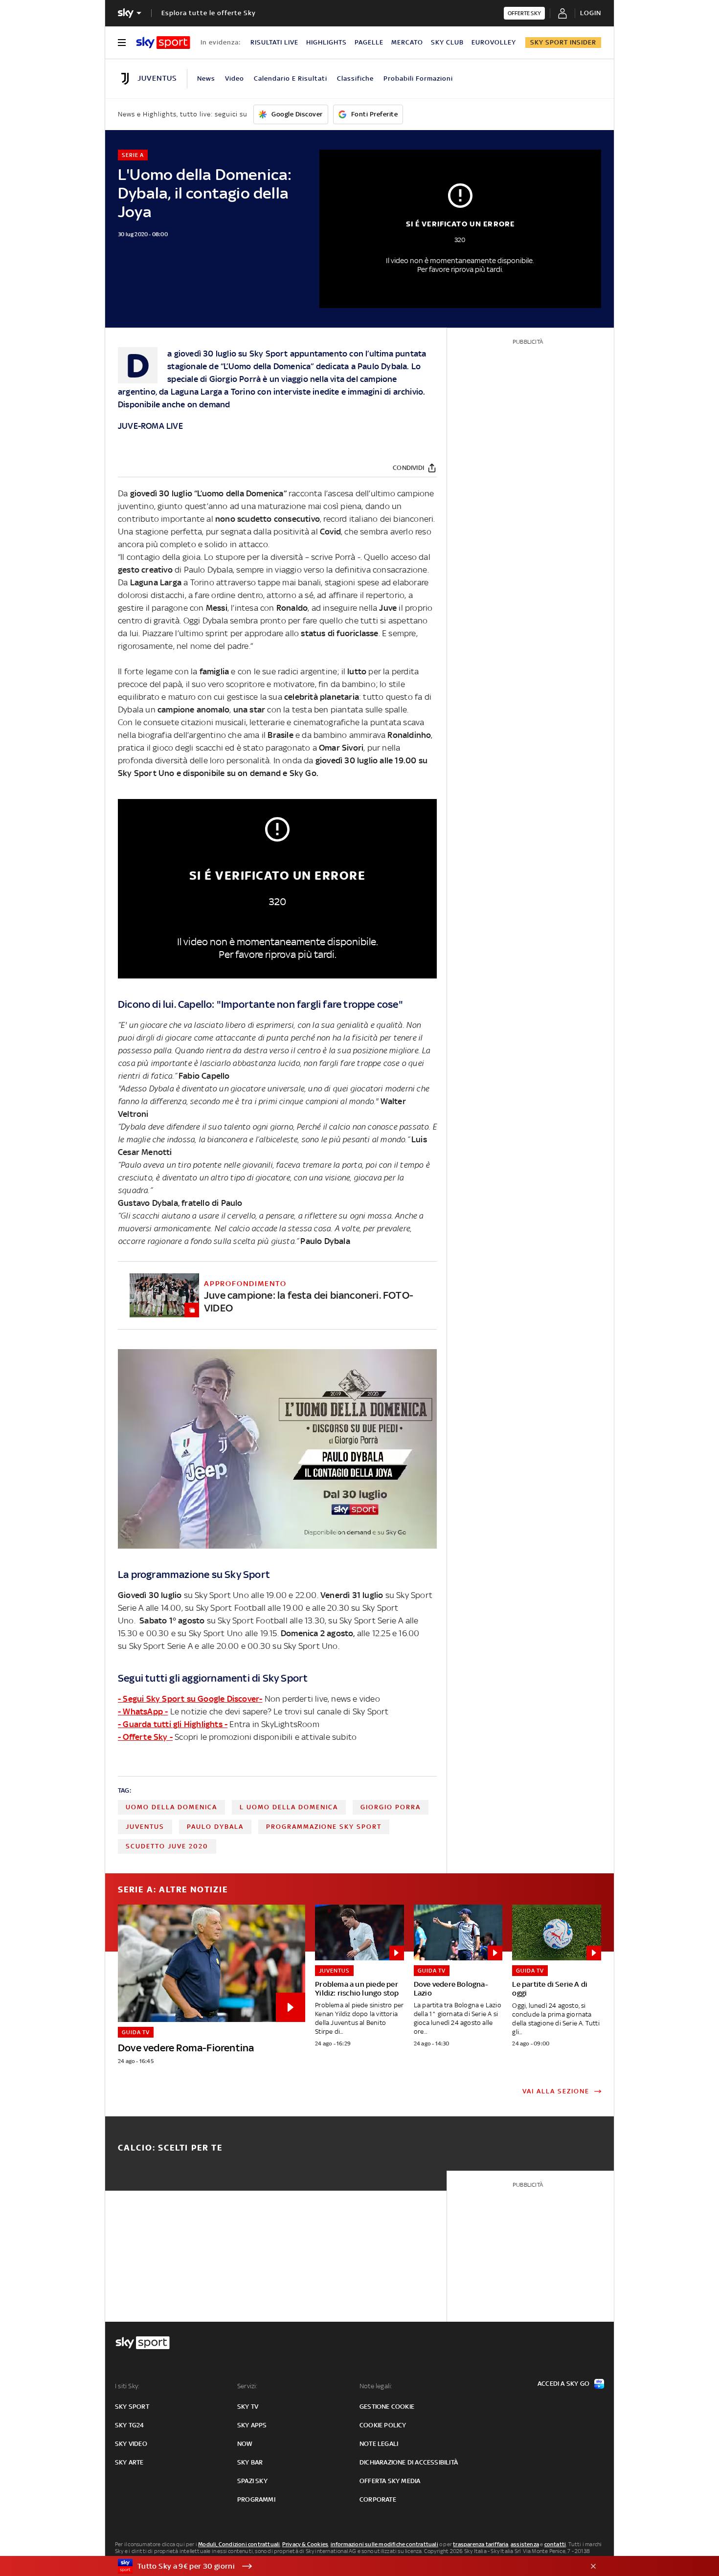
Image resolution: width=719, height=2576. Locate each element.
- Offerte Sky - (145, 1737)
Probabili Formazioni (418, 78)
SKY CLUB (447, 42)
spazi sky (252, 2481)
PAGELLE (369, 42)
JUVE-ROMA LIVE (150, 426)
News (206, 78)
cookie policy (383, 2425)
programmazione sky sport (324, 1827)
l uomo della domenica (289, 1807)
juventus (145, 1827)
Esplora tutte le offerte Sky (209, 13)
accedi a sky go (563, 2384)
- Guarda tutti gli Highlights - (173, 1724)
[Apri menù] (122, 43)
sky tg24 (130, 2425)
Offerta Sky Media (390, 2481)
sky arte (129, 2462)
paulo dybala (215, 1827)
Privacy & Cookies (305, 2544)
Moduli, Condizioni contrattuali (239, 2544)
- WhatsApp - (143, 1711)
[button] (344, 2566)
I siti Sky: (127, 2386)
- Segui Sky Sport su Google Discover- (190, 1699)
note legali (379, 2444)
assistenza (525, 2544)
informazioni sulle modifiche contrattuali (384, 2544)
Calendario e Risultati (291, 78)
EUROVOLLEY (494, 42)
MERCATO (407, 42)
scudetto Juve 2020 (167, 1846)
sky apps (252, 2425)
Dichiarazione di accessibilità (409, 2462)
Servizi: (247, 2386)
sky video (131, 2444)
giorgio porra (391, 1807)
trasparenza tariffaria (481, 2544)
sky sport (132, 2407)
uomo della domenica (171, 1807)
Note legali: (376, 2386)
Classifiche (355, 78)
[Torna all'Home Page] (163, 43)
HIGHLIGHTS (326, 42)
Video (235, 78)
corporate (378, 2499)
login (591, 13)
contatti (555, 2544)
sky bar (250, 2462)
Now (245, 2444)
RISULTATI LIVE (274, 42)
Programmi (256, 2499)
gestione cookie (387, 2407)
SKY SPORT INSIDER (563, 42)
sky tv (248, 2407)
